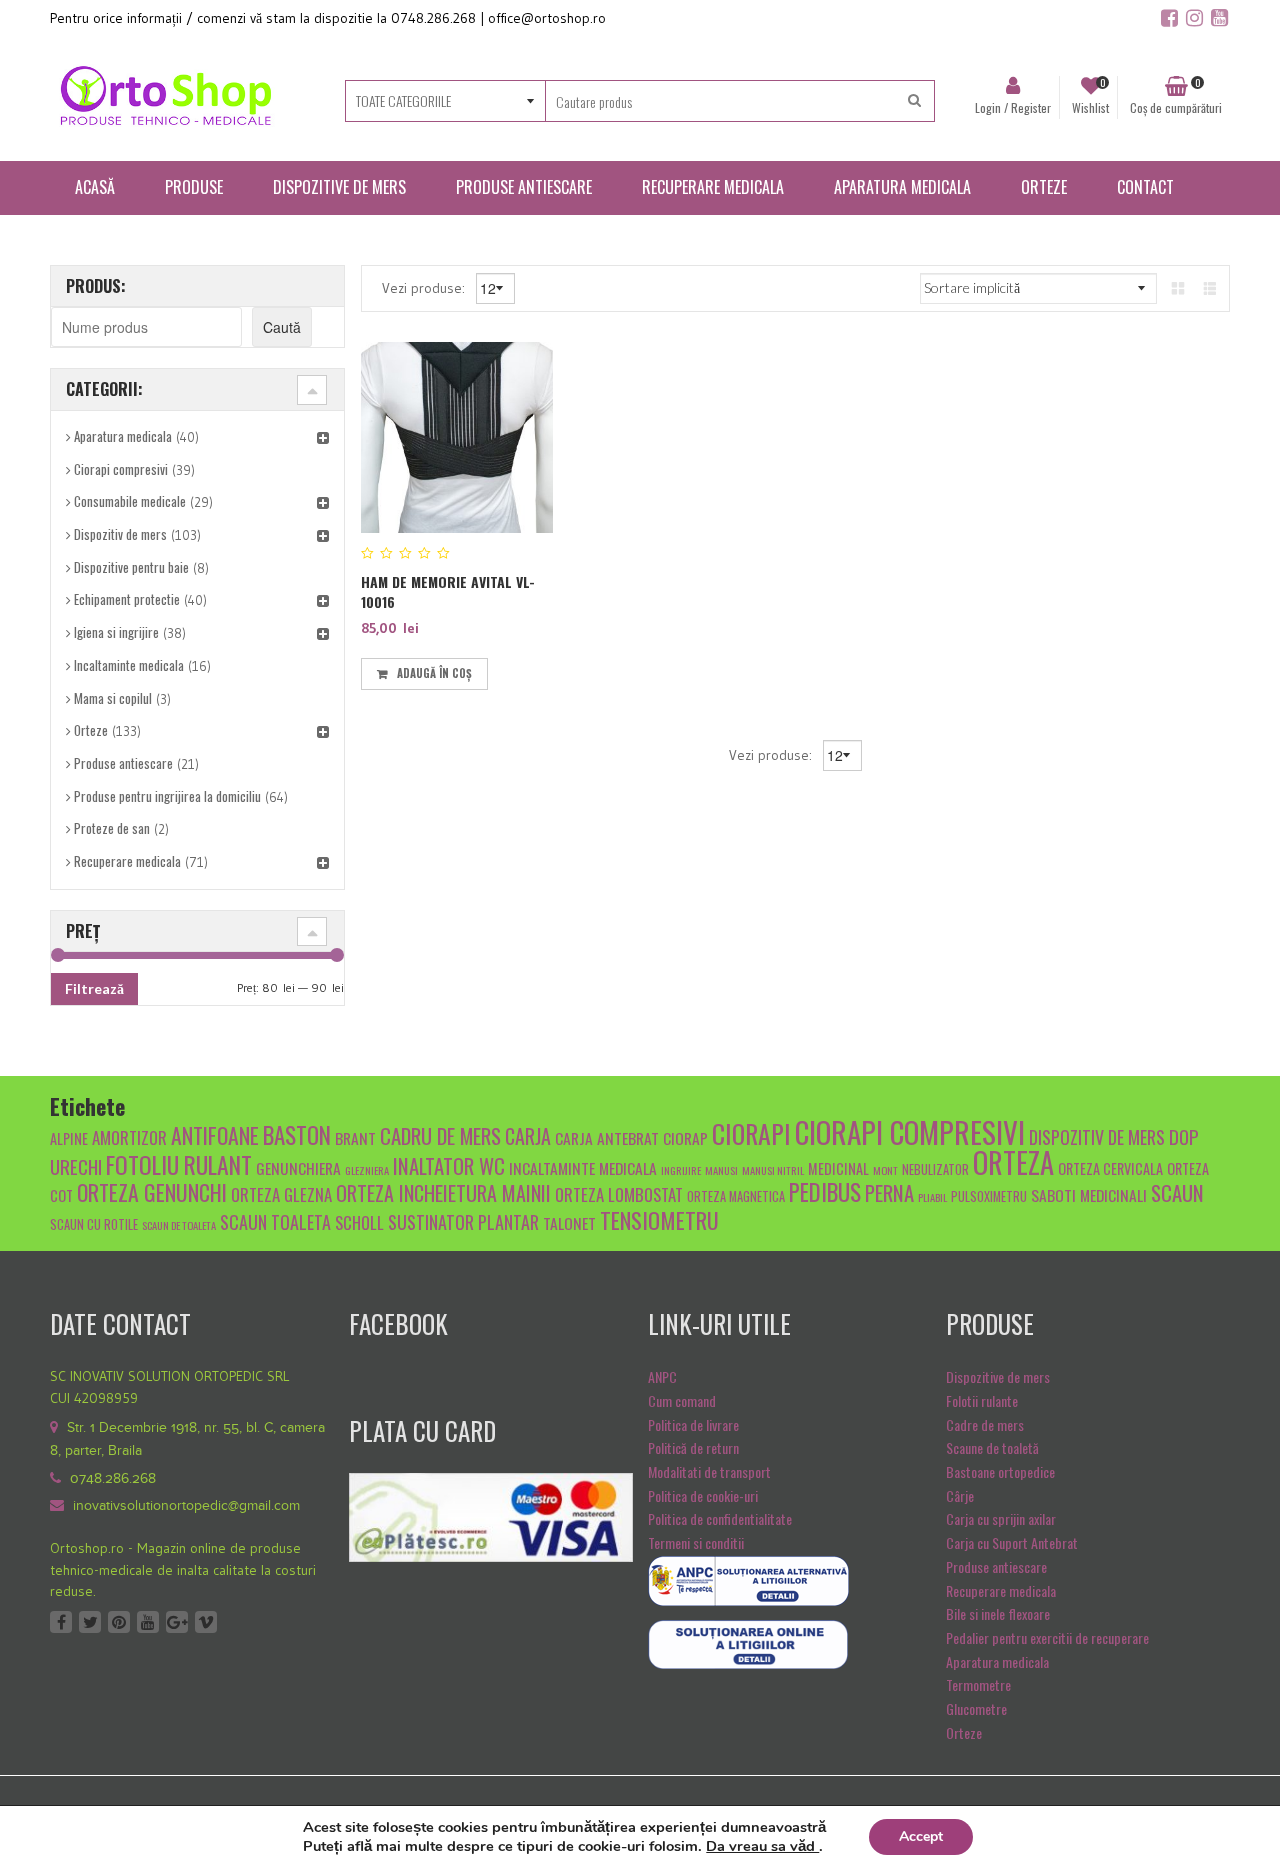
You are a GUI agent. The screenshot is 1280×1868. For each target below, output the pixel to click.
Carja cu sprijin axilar (1001, 1518)
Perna (889, 1192)
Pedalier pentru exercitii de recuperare (1047, 1637)
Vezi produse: (425, 287)
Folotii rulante (982, 1400)
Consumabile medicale (130, 501)
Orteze (91, 730)
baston (297, 1135)
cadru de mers (440, 1135)
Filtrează (94, 988)
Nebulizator (935, 1169)
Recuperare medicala (127, 861)
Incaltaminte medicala (129, 665)
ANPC (662, 1376)
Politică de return (693, 1447)
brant (355, 1137)
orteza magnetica (736, 1196)
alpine (69, 1138)
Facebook (61, 1622)
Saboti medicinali (1089, 1194)
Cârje (960, 1495)
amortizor (129, 1137)
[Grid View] (1178, 287)
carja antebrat (607, 1137)
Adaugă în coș (434, 673)
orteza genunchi (152, 1192)
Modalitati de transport (709, 1471)
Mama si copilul (113, 698)
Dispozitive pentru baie (131, 567)
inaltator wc (449, 1165)
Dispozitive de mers (998, 1376)
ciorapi (751, 1133)
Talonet (569, 1222)
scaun (1177, 1192)
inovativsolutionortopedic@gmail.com (186, 1506)
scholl (359, 1222)
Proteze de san (112, 828)
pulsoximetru (989, 1196)
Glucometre (976, 1708)
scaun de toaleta (179, 1225)
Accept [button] (921, 1836)
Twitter (90, 1622)
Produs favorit (505, 670)
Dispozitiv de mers (120, 534)
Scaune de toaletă (992, 1447)
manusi (721, 1170)
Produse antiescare (123, 763)
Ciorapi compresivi (121, 469)
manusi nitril (773, 1170)
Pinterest (119, 1622)
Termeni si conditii (696, 1542)
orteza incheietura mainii (443, 1193)
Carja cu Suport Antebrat (1012, 1542)
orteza (1013, 1162)
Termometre (978, 1684)
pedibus (825, 1192)
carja (528, 1136)
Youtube (148, 1622)
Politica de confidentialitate (720, 1518)
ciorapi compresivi (910, 1131)
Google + (177, 1622)
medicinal (838, 1168)
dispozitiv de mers (1097, 1136)
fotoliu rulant (179, 1164)
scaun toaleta (275, 1221)
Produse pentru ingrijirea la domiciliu (167, 796)
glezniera (367, 1170)
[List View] (1210, 287)
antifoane (215, 1135)
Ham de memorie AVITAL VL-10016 (448, 591)
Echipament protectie (127, 599)
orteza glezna (281, 1194)
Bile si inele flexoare (998, 1613)
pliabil (932, 1197)
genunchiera (298, 1167)
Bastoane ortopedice (1000, 1471)
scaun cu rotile (94, 1224)
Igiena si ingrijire (116, 632)
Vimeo (206, 1622)
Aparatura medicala (123, 436)
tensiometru (659, 1219)
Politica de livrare (693, 1424)
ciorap (685, 1137)
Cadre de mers (985, 1424)
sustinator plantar (463, 1221)
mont (885, 1170)
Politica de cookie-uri (703, 1495)
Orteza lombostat (619, 1194)
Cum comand (682, 1400)
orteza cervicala (1110, 1168)
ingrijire (681, 1170)
